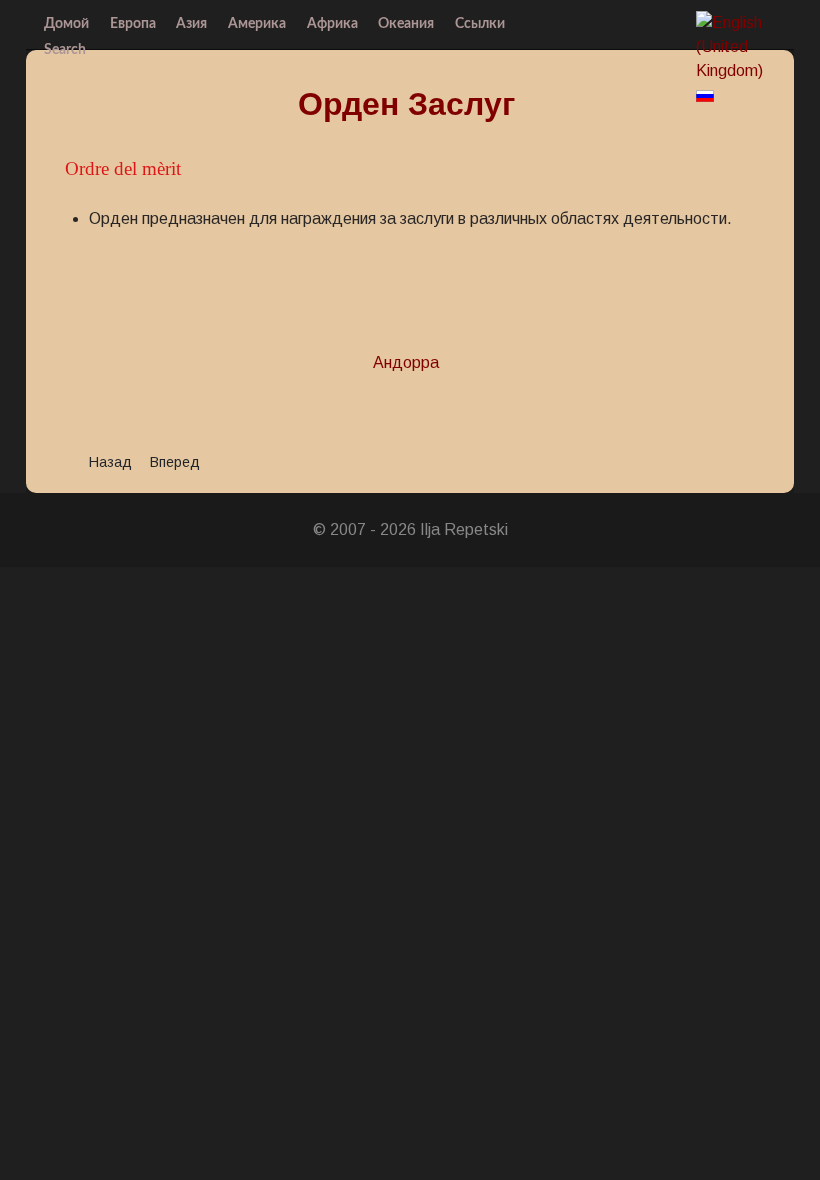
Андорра (406, 362)
